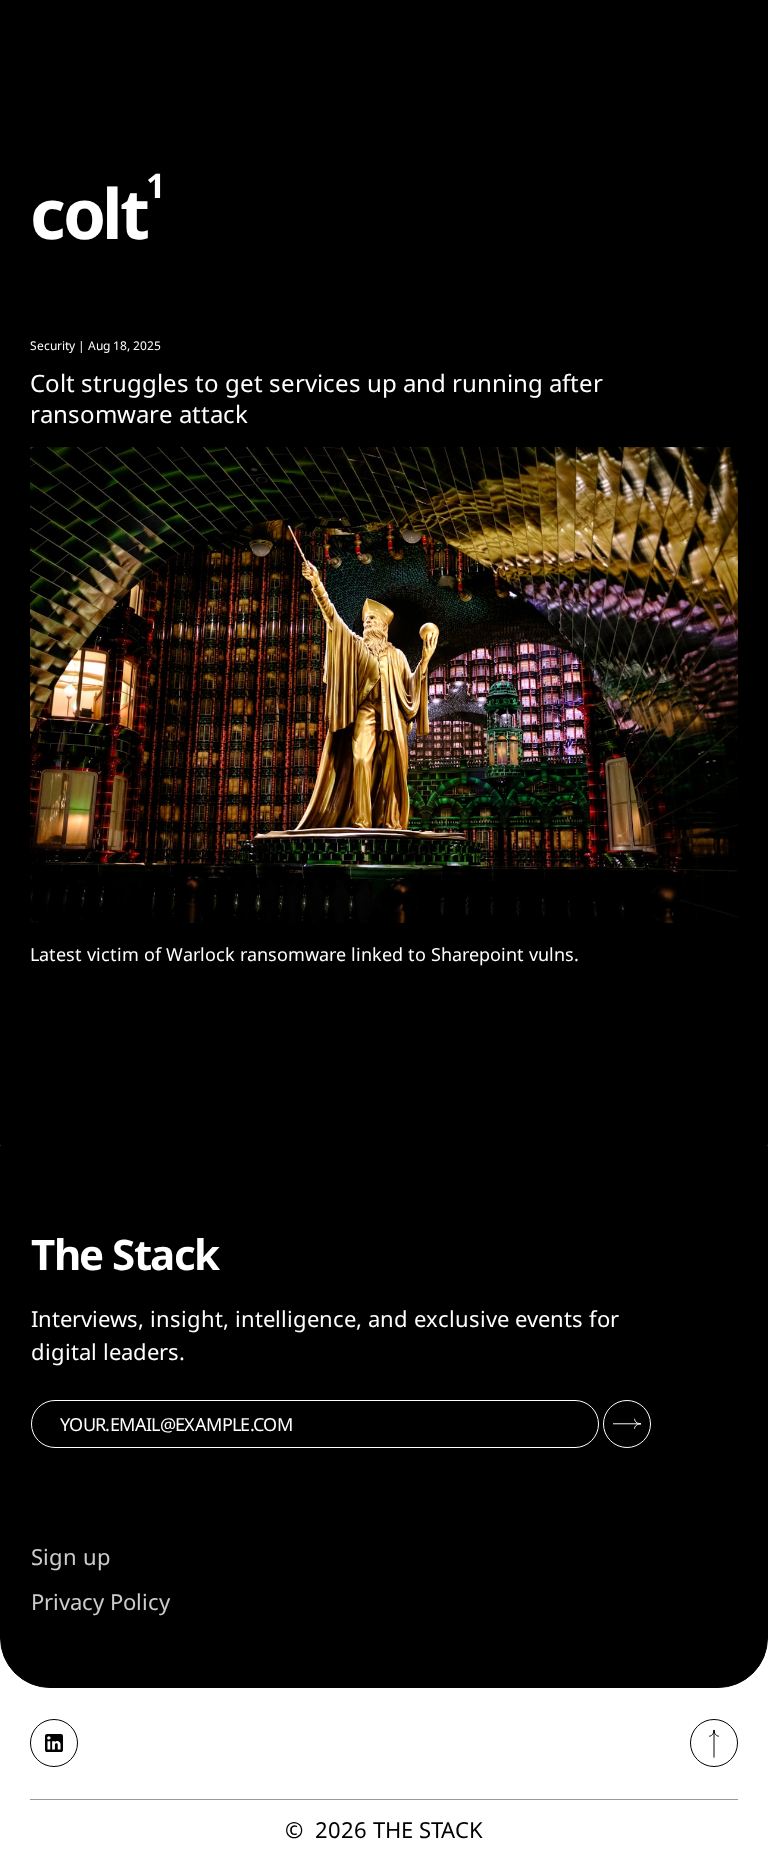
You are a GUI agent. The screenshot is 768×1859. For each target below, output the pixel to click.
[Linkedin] (54, 1743)
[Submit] (627, 1424)
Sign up (71, 1556)
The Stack (428, 1829)
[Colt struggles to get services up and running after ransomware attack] (384, 685)
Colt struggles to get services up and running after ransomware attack (316, 398)
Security (52, 345)
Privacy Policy (100, 1601)
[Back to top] (714, 1743)
